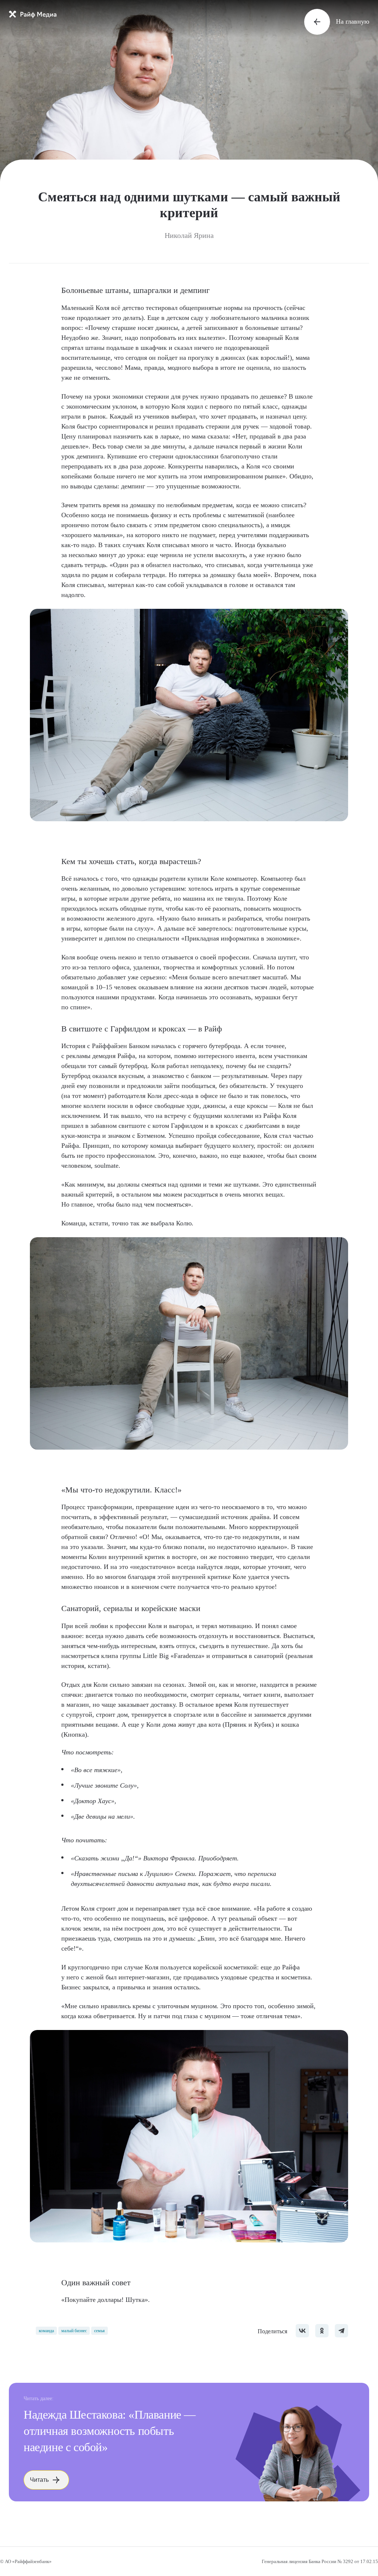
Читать (39, 2480)
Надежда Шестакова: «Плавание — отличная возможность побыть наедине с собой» (110, 2431)
